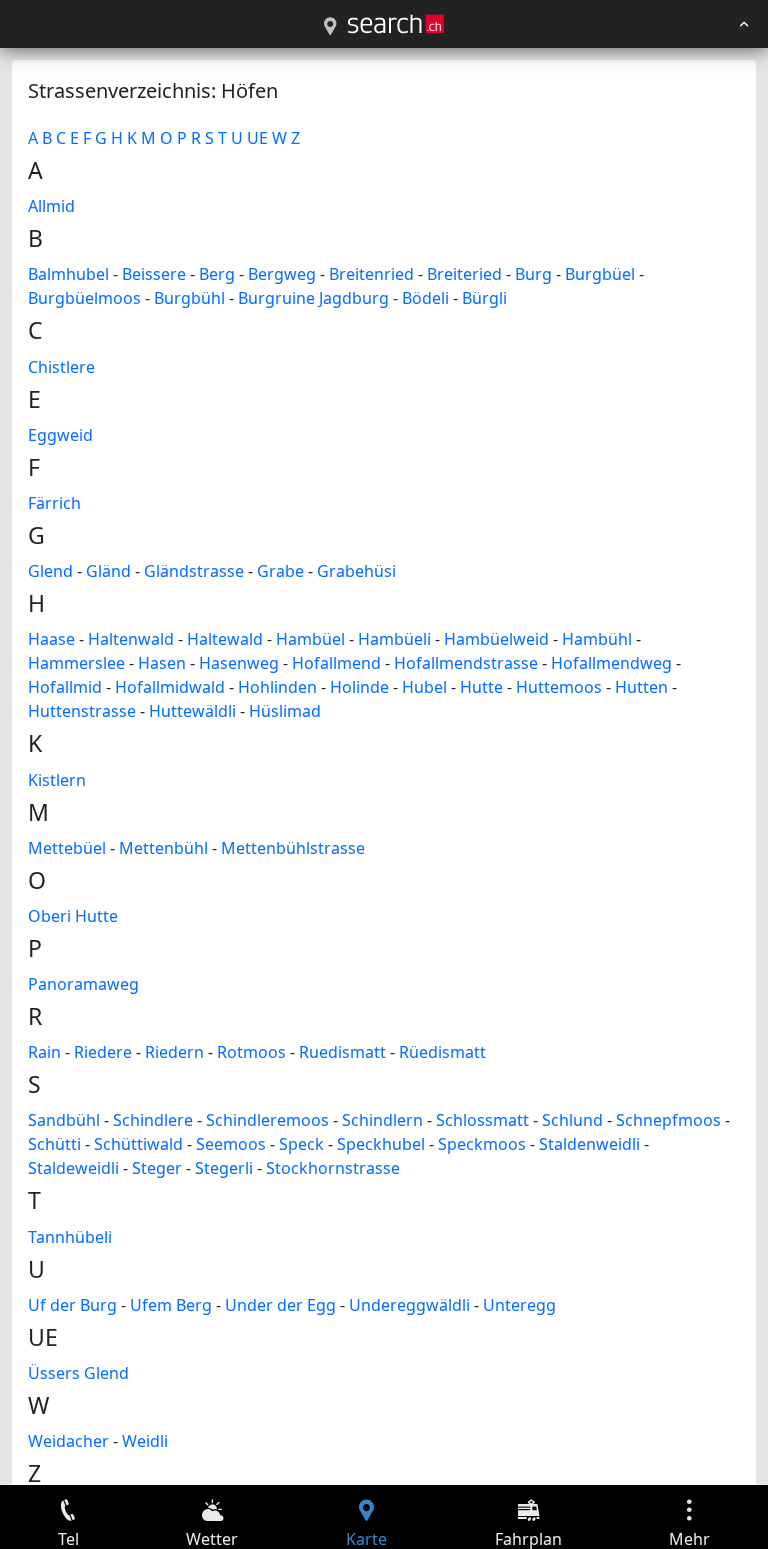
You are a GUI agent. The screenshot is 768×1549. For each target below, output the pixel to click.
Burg (533, 274)
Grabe (280, 571)
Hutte (481, 687)
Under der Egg (280, 1305)
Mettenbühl (163, 848)
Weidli (145, 1441)
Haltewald (225, 639)
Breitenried (371, 274)
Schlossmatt (482, 1120)
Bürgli (484, 298)
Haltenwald (131, 639)
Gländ (108, 571)
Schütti (54, 1144)
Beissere (154, 274)
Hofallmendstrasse (466, 663)
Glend (50, 571)
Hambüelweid (496, 639)
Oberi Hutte (73, 916)
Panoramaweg (83, 984)
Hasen (162, 663)
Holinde (359, 687)
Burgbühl (189, 298)
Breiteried (464, 274)
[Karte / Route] (330, 27)
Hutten (641, 687)
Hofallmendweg (611, 663)
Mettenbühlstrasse (293, 848)
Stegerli (224, 1168)
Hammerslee (76, 663)
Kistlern (57, 780)
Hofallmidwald (170, 687)
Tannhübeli (70, 1237)
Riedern (174, 1052)
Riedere (103, 1052)
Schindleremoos (267, 1120)
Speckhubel (381, 1144)
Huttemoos (559, 687)
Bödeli (425, 298)
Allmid (51, 206)
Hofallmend (336, 663)
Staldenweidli (589, 1144)
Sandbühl (64, 1120)
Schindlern (382, 1120)
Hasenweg (239, 663)
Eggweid (60, 435)
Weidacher (68, 1441)
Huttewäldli (192, 711)
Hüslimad (285, 711)
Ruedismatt (342, 1052)
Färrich (54, 503)
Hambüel (310, 639)
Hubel (424, 687)
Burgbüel (600, 274)
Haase (51, 639)
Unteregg (519, 1305)
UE (257, 138)
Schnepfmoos (668, 1120)
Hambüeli (394, 639)
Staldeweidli (73, 1168)
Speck (301, 1144)
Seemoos (231, 1144)
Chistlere (61, 367)
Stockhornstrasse (333, 1168)
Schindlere (153, 1120)
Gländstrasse (194, 571)
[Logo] (396, 24)
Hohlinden (277, 687)
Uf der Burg (72, 1305)
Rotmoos (251, 1052)
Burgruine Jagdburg (313, 298)
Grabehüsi (356, 571)
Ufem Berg (171, 1305)
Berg (217, 274)
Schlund (572, 1120)
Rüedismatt (442, 1052)
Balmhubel (68, 274)
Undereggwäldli (409, 1305)
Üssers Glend (78, 1373)
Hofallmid (65, 687)
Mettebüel (67, 848)
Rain (44, 1052)
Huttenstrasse (82, 711)
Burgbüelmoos (84, 298)
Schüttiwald (138, 1144)
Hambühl (597, 639)
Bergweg (282, 274)
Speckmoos (482, 1144)
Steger (157, 1168)
